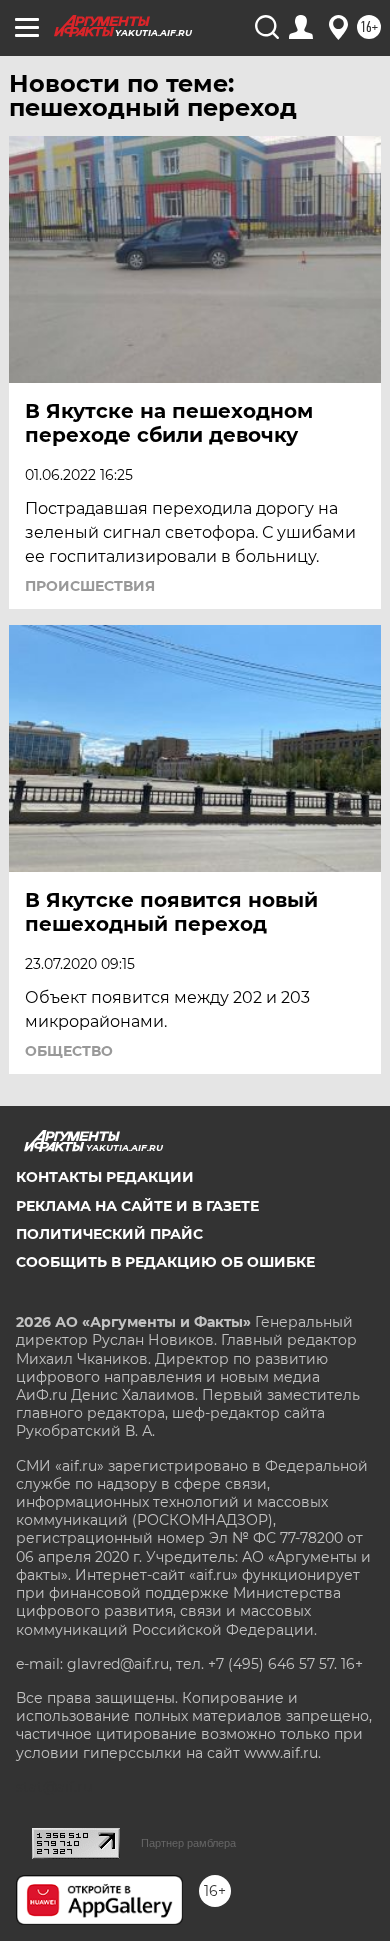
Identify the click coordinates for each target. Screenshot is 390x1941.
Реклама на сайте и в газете (137, 1206)
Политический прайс (109, 1234)
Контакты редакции (105, 1177)
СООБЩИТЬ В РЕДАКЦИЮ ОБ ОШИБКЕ (165, 1262)
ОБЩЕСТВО (69, 1051)
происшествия (90, 586)
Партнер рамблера (188, 1843)
